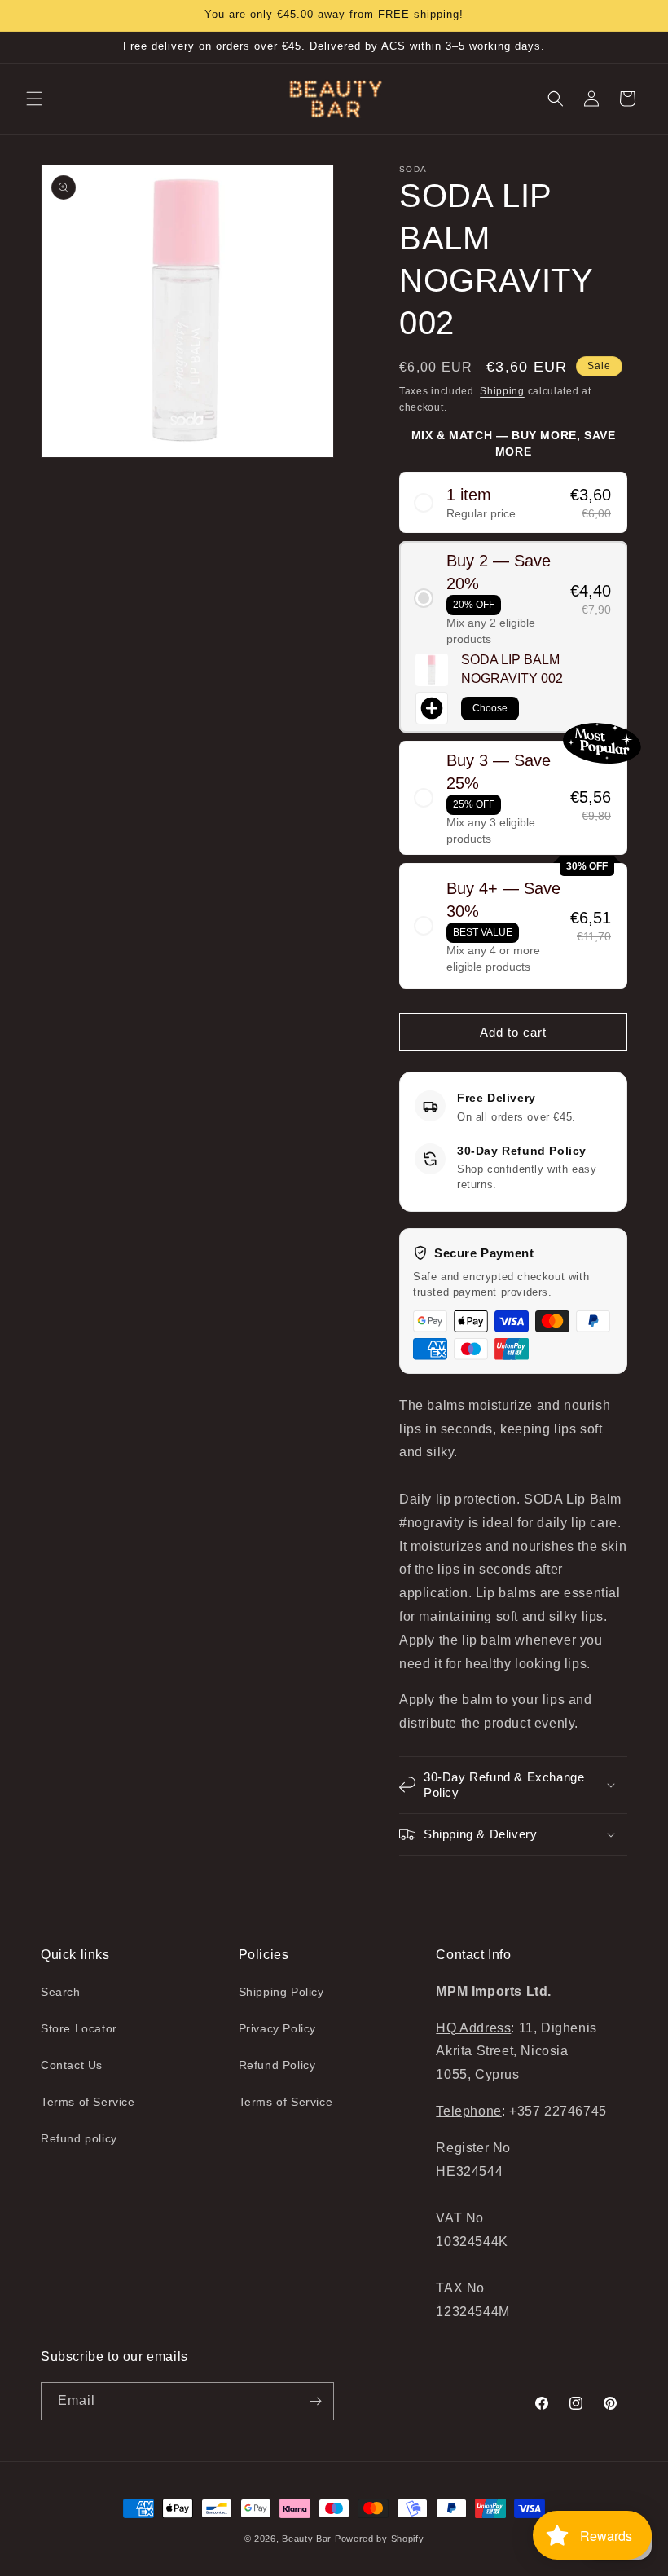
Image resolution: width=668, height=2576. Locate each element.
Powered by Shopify (380, 2539)
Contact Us (72, 2065)
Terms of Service (88, 2102)
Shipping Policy (281, 1992)
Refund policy (79, 2138)
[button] (34, 99)
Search (61, 1992)
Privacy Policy (277, 2028)
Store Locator (79, 2028)
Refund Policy (277, 2065)
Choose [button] (490, 708)
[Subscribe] (315, 2401)
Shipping (502, 391)
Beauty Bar (308, 2539)
